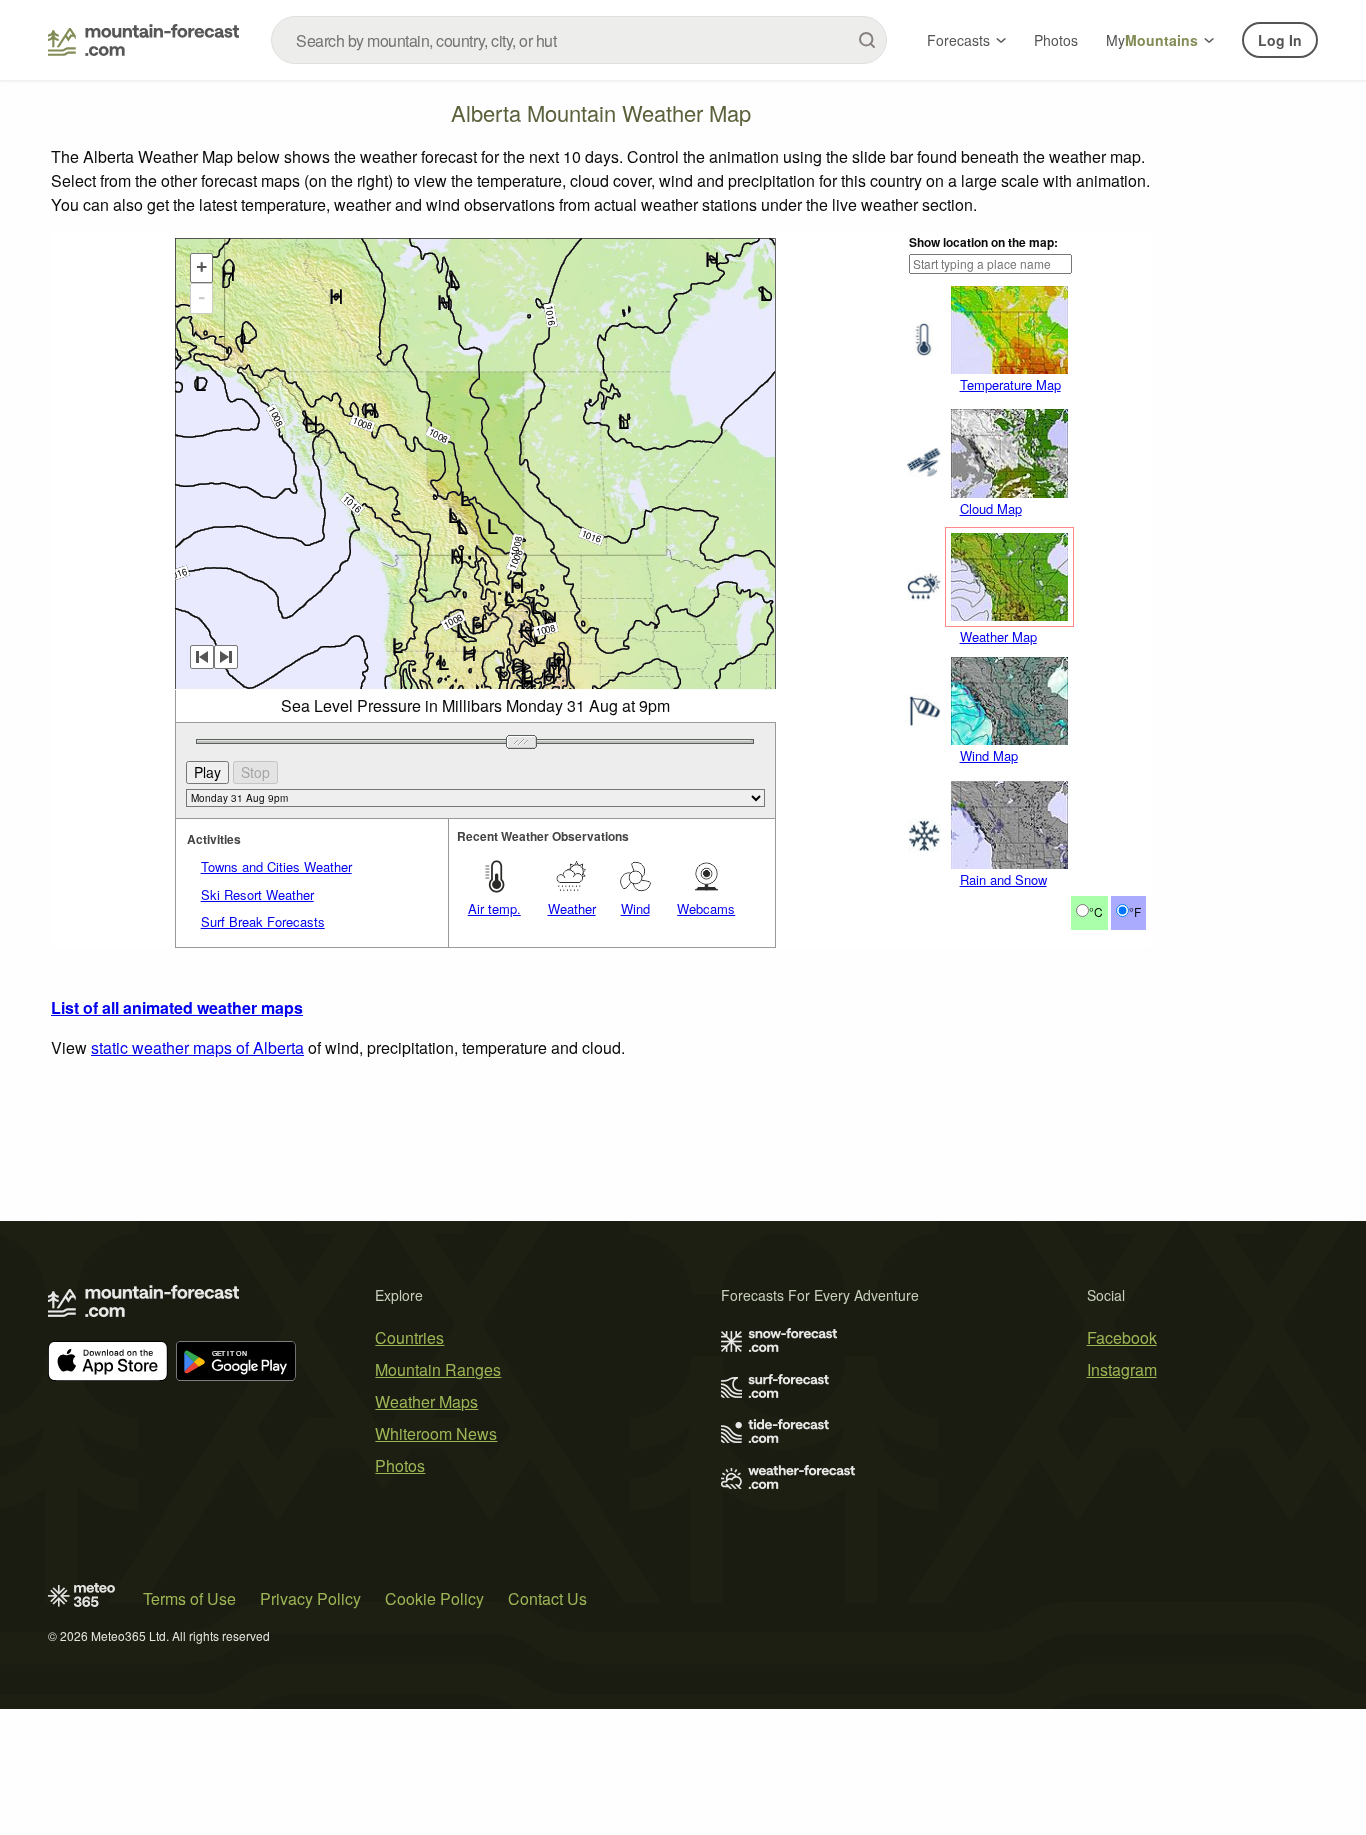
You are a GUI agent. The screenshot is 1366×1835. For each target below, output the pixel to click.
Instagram (1122, 1369)
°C (1096, 911)
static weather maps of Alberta (197, 1047)
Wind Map (989, 755)
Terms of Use (189, 1598)
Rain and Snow (1003, 879)
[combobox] (579, 40)
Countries (409, 1337)
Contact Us (547, 1598)
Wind (635, 908)
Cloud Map (991, 508)
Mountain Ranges (438, 1369)
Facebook (1122, 1337)
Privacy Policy (310, 1598)
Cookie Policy (434, 1598)
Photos (1056, 40)
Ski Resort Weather (257, 894)
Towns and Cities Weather (276, 866)
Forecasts (958, 40)
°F (1135, 911)
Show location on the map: (983, 242)
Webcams (706, 908)
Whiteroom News (436, 1433)
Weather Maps (426, 1401)
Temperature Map (1010, 384)
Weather (572, 908)
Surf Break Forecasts (263, 921)
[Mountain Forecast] (143, 40)
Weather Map (998, 636)
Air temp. (494, 908)
